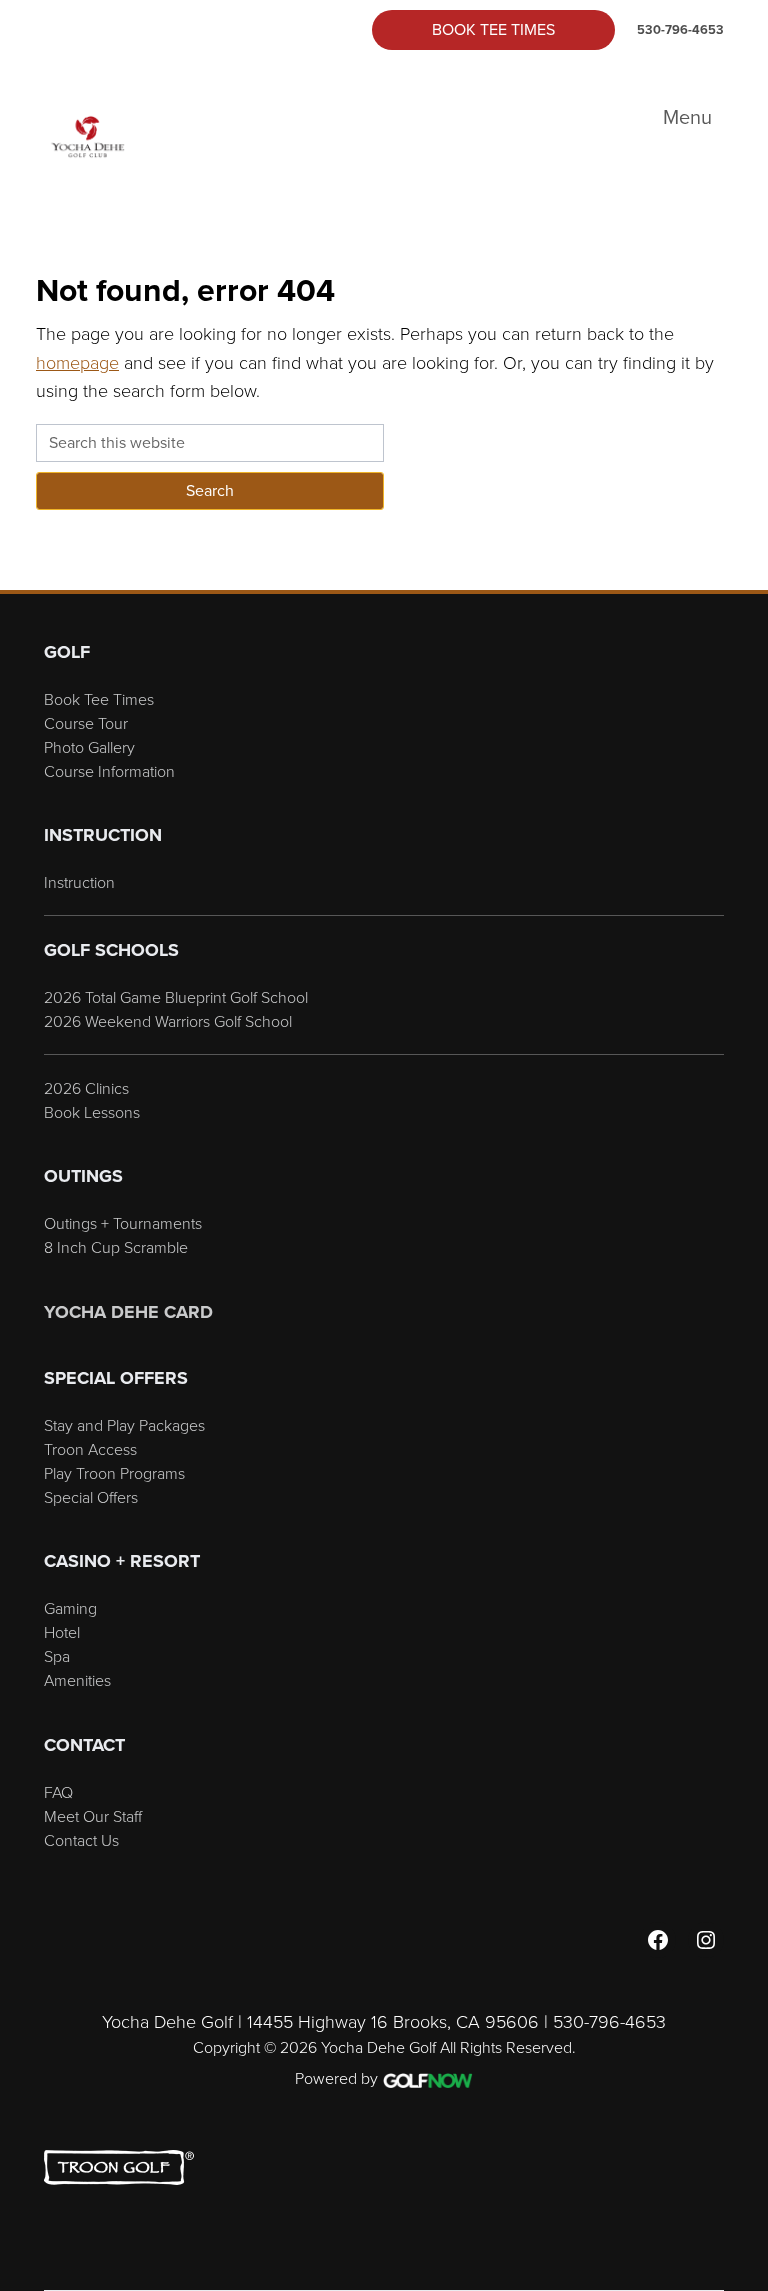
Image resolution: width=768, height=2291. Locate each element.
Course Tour (86, 723)
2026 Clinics (86, 1088)
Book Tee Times (493, 29)
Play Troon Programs (114, 1473)
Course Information (109, 771)
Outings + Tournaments (123, 1223)
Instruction (79, 882)
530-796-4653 (680, 29)
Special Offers (91, 1497)
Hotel (62, 1632)
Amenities (77, 1680)
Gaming (70, 1608)
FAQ (58, 1792)
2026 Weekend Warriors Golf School (168, 1021)
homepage (77, 362)
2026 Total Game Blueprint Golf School (176, 997)
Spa (57, 1656)
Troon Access (90, 1449)
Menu (687, 117)
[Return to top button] (742, 566)
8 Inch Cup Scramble (116, 1247)
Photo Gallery (89, 747)
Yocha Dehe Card (128, 1312)
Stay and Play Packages (124, 1425)
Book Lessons (92, 1112)
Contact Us (81, 1840)
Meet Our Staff (93, 1816)
